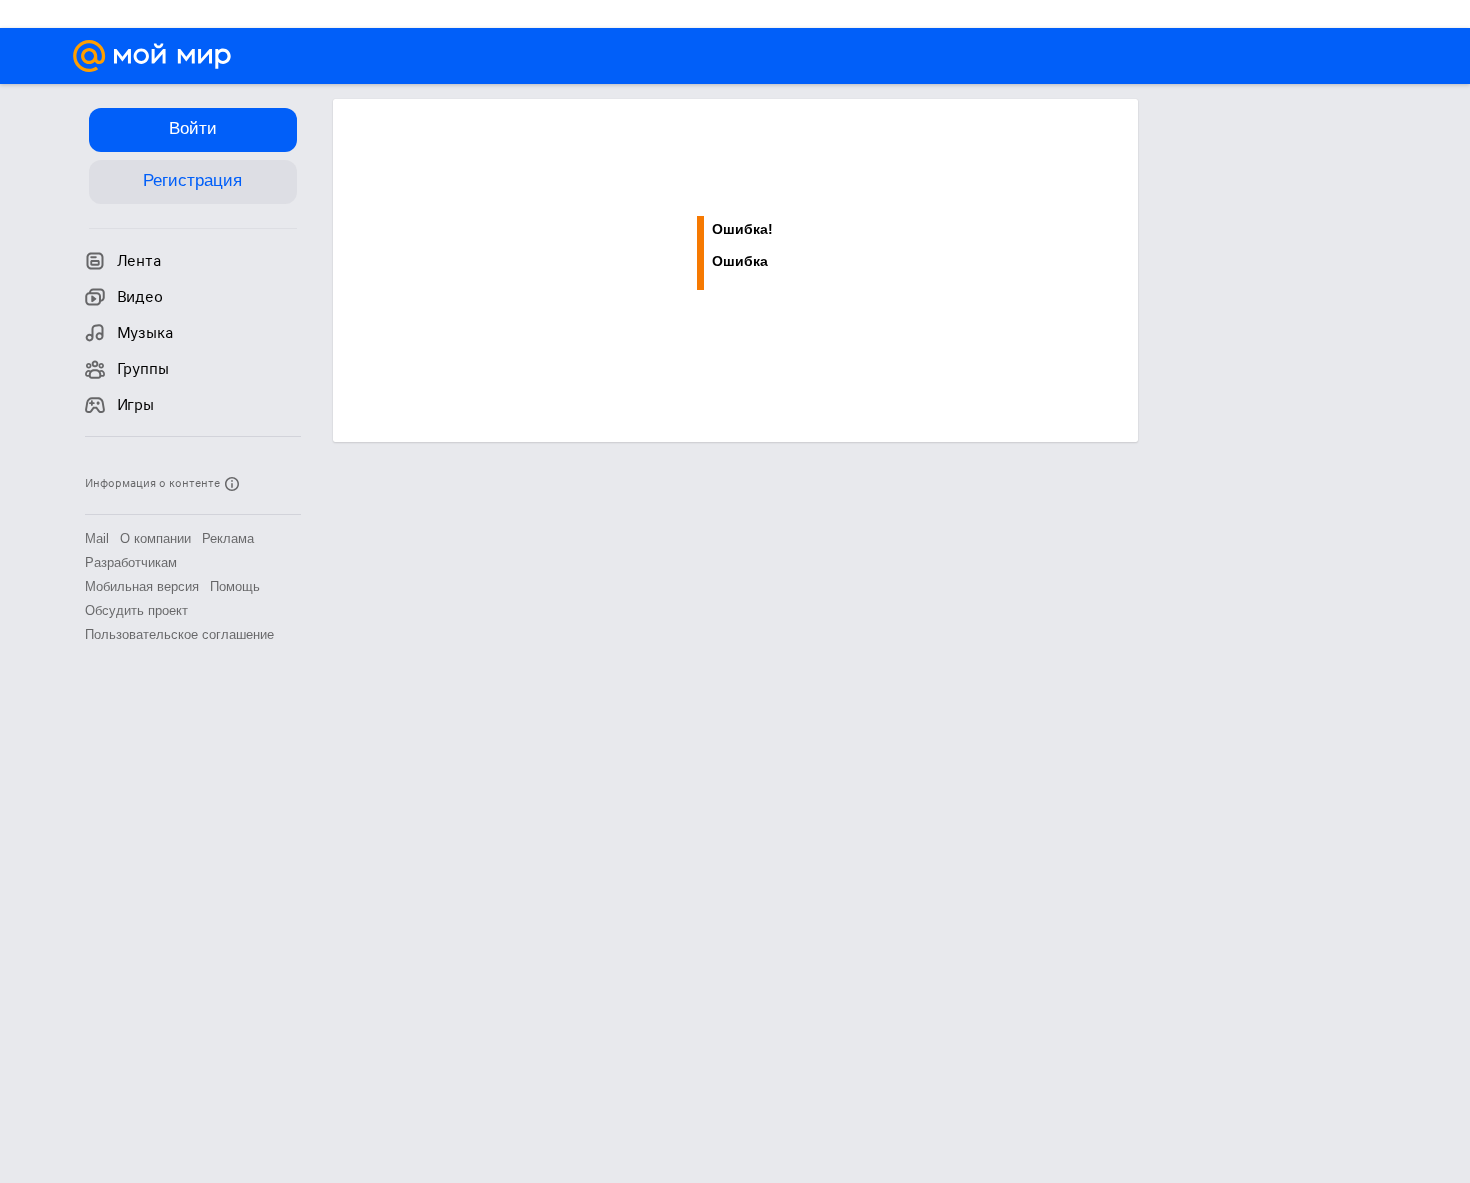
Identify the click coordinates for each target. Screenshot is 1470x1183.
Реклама (228, 538)
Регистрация (192, 180)
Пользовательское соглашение (179, 634)
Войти (193, 128)
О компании (155, 538)
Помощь (235, 586)
